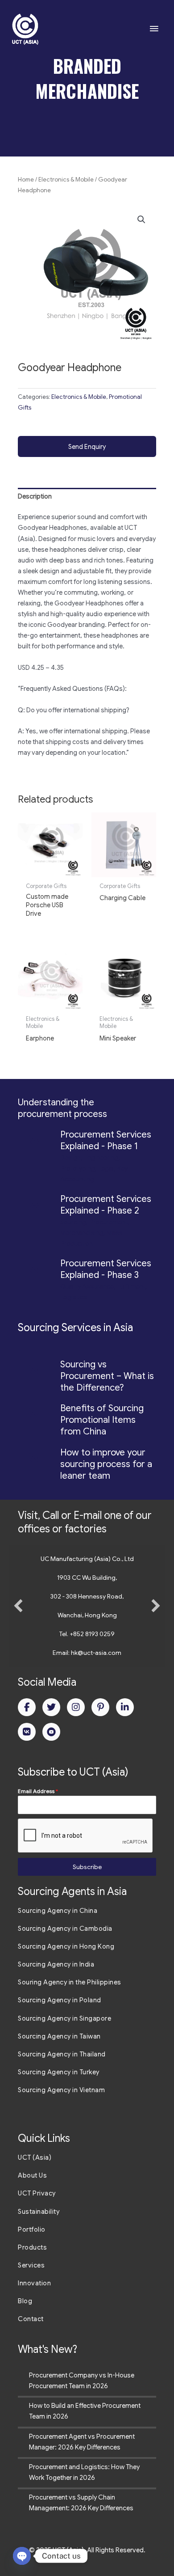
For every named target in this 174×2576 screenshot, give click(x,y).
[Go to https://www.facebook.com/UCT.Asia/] (27, 1707)
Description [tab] (35, 496)
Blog (25, 2301)
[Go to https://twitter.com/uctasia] (51, 1707)
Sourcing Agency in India (56, 1964)
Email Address (38, 1791)
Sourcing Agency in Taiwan (59, 2036)
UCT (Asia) (35, 2157)
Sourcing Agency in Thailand (62, 2054)
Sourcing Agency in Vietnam (61, 2090)
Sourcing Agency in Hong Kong (66, 1946)
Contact (31, 2319)
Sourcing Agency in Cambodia (65, 1929)
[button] (141, 220)
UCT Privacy (37, 2193)
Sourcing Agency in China (58, 1911)
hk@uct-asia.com (96, 1653)
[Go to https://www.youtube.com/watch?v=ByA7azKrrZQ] (51, 1732)
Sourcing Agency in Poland (60, 2000)
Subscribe (87, 1867)
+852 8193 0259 (92, 1634)
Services (31, 2265)
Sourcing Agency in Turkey (59, 2072)
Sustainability (39, 2212)
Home (26, 180)
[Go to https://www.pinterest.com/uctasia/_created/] (100, 1707)
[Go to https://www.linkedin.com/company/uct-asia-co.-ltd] (125, 1707)
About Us (32, 2175)
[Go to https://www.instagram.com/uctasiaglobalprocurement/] (76, 1707)
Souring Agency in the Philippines (70, 1982)
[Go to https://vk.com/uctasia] (27, 1732)
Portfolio (32, 2229)
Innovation (34, 2283)
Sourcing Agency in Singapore (64, 2018)
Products (32, 2247)
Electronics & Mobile (66, 180)
